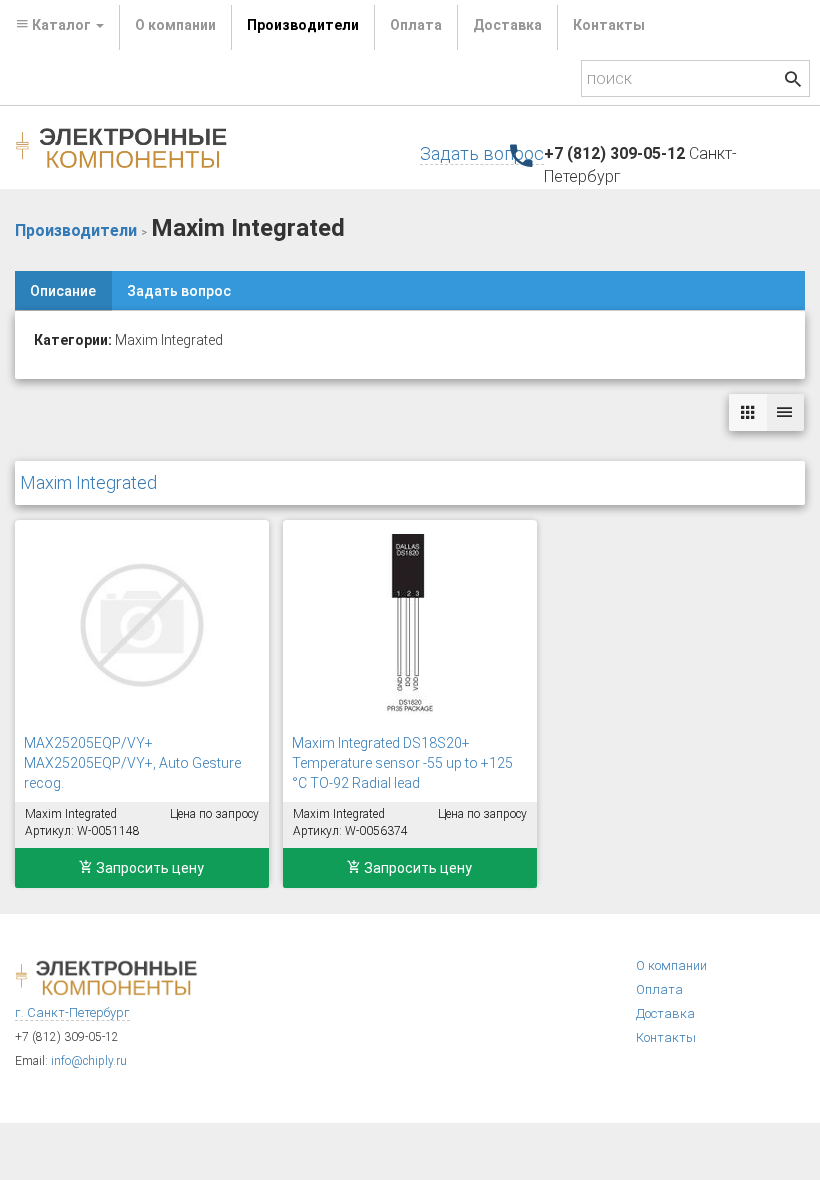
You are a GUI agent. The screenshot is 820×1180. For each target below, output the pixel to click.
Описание (63, 291)
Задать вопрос (482, 153)
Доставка (507, 25)
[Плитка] (748, 412)
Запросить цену (148, 868)
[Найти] (793, 81)
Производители (303, 25)
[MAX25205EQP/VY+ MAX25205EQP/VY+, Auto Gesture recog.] (142, 624)
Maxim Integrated (88, 482)
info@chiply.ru (89, 1061)
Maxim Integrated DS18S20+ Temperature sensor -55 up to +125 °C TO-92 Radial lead (402, 763)
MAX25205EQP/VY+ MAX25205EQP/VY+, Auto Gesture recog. (132, 763)
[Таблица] (785, 412)
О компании (175, 25)
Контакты (609, 25)
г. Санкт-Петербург (72, 1012)
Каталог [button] (61, 25)
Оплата (416, 25)
